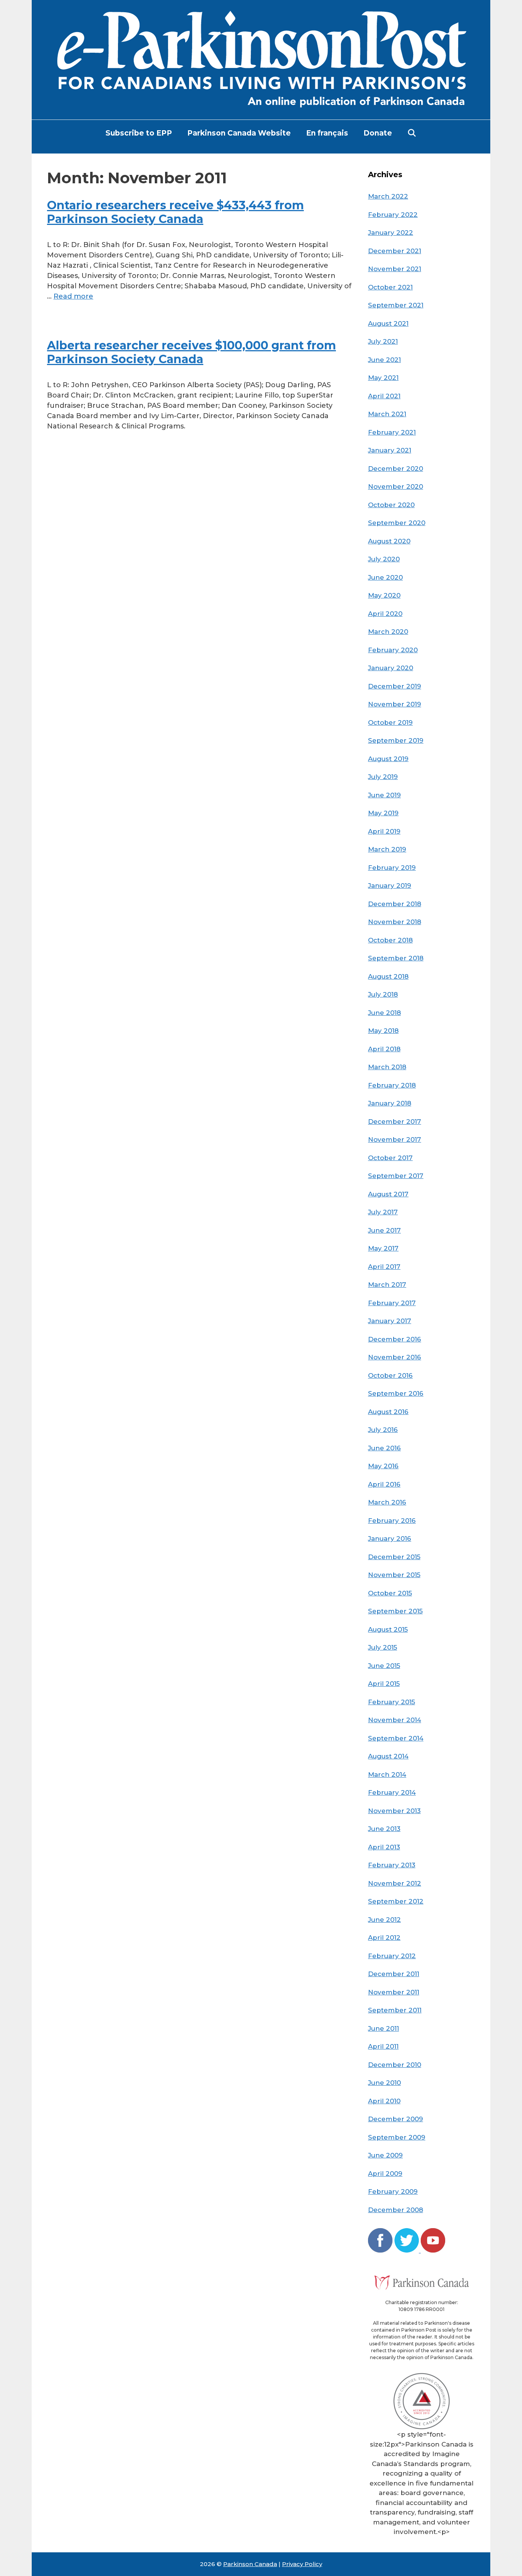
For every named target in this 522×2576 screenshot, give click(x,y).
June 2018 (384, 1013)
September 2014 (396, 1738)
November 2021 (395, 269)
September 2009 (397, 2137)
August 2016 (388, 1412)
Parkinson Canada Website (239, 133)
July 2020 (384, 559)
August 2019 (388, 759)
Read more (73, 296)
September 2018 (396, 958)
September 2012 (396, 1901)
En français (327, 133)
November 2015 (394, 1575)
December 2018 (395, 904)
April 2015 (384, 1684)
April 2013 (384, 1847)
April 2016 (384, 1484)
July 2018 (383, 994)
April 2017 (384, 1267)
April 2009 (385, 2174)
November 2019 (395, 704)
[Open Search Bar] (412, 133)
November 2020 (396, 486)
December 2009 (396, 2119)
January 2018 (390, 1103)
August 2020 (389, 541)
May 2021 (383, 378)
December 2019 (395, 686)
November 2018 (395, 922)
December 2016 (395, 1339)
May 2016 (383, 1466)
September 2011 (395, 2010)
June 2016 (384, 1448)
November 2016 (395, 1357)
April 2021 (384, 396)
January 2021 (390, 450)
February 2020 (393, 650)
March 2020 (388, 632)
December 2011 (394, 1974)
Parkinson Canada (250, 2564)
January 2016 (390, 1538)
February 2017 (392, 1303)
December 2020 (396, 469)
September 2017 (396, 1176)
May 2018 (383, 1031)
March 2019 (387, 849)
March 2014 (387, 1774)
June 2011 (383, 2028)
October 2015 (390, 1593)
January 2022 (391, 233)
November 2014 (395, 1720)
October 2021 (390, 287)
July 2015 (383, 1647)
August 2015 (388, 1629)
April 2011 (383, 2046)
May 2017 (383, 1248)
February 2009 (393, 2191)
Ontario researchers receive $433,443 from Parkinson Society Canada (175, 212)
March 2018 (387, 1067)
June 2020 (385, 577)
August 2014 (388, 1756)
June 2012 (384, 1920)
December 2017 (395, 1122)
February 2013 (392, 1865)
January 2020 (391, 668)
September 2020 (397, 523)
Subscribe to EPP (139, 133)
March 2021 (387, 414)
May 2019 (383, 813)
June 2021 (384, 360)
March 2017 (387, 1285)
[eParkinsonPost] (261, 59)
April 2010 (384, 2101)
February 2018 (392, 1085)
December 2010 (395, 2065)
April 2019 (384, 831)
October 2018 (390, 940)
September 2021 (396, 305)
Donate (378, 133)
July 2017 (383, 1212)
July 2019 (383, 777)
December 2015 (394, 1557)
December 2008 (396, 2210)
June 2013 (384, 1829)
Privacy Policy (302, 2564)
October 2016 (390, 1375)
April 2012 (384, 1938)
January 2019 (390, 886)
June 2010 (384, 2083)
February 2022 (393, 215)
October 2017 (390, 1158)
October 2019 (390, 722)
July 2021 (383, 341)
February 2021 (392, 432)
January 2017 (390, 1321)
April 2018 (384, 1049)
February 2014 (392, 1792)
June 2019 (384, 795)
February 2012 (392, 1956)
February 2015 (391, 1702)
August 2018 (388, 976)
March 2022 (388, 196)
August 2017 (388, 1194)
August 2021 (388, 323)
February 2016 (392, 1521)
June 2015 (384, 1666)
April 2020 (385, 614)
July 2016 (383, 1430)
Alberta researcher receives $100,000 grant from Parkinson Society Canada (191, 352)
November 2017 (395, 1139)
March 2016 (387, 1502)
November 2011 (394, 1992)
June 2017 (384, 1230)
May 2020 (384, 595)
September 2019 (396, 740)
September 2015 (395, 1611)
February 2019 (392, 868)
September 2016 (396, 1393)
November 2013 (394, 1811)
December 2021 (395, 251)
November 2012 (395, 1883)
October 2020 (391, 505)
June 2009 (385, 2155)
